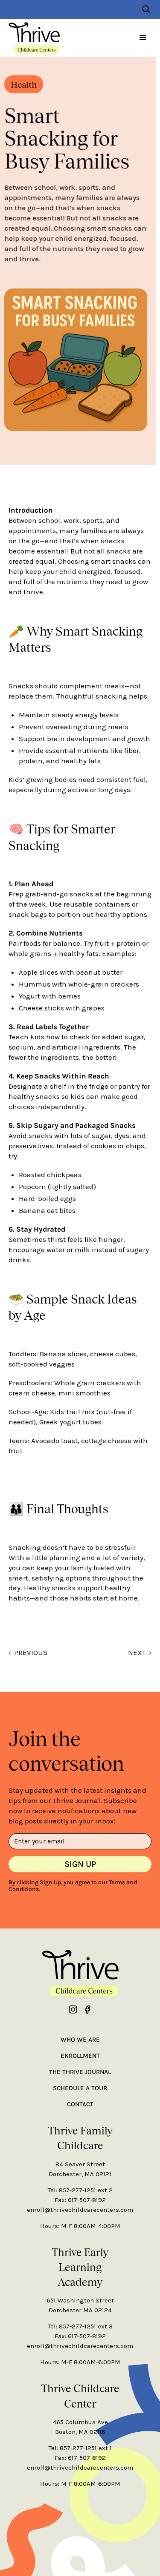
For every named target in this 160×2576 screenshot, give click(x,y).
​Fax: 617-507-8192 (80, 2200)
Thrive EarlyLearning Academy (80, 2267)
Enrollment (80, 2056)
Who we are (80, 2040)
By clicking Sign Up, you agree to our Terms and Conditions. (73, 1886)
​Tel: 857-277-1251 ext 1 (80, 2448)
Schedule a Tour (80, 2088)
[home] (34, 38)
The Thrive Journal (80, 2072)
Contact (80, 2104)
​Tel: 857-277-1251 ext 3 (80, 2326)
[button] (143, 38)
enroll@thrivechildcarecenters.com (80, 2210)
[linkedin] (87, 2009)
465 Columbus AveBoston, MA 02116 (80, 2427)
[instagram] (73, 2009)
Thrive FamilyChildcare (80, 2138)
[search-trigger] (146, 9)
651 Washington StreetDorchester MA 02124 (80, 2305)
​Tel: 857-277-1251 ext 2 (80, 2190)
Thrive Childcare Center (80, 2395)
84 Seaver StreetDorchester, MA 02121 (80, 2169)
